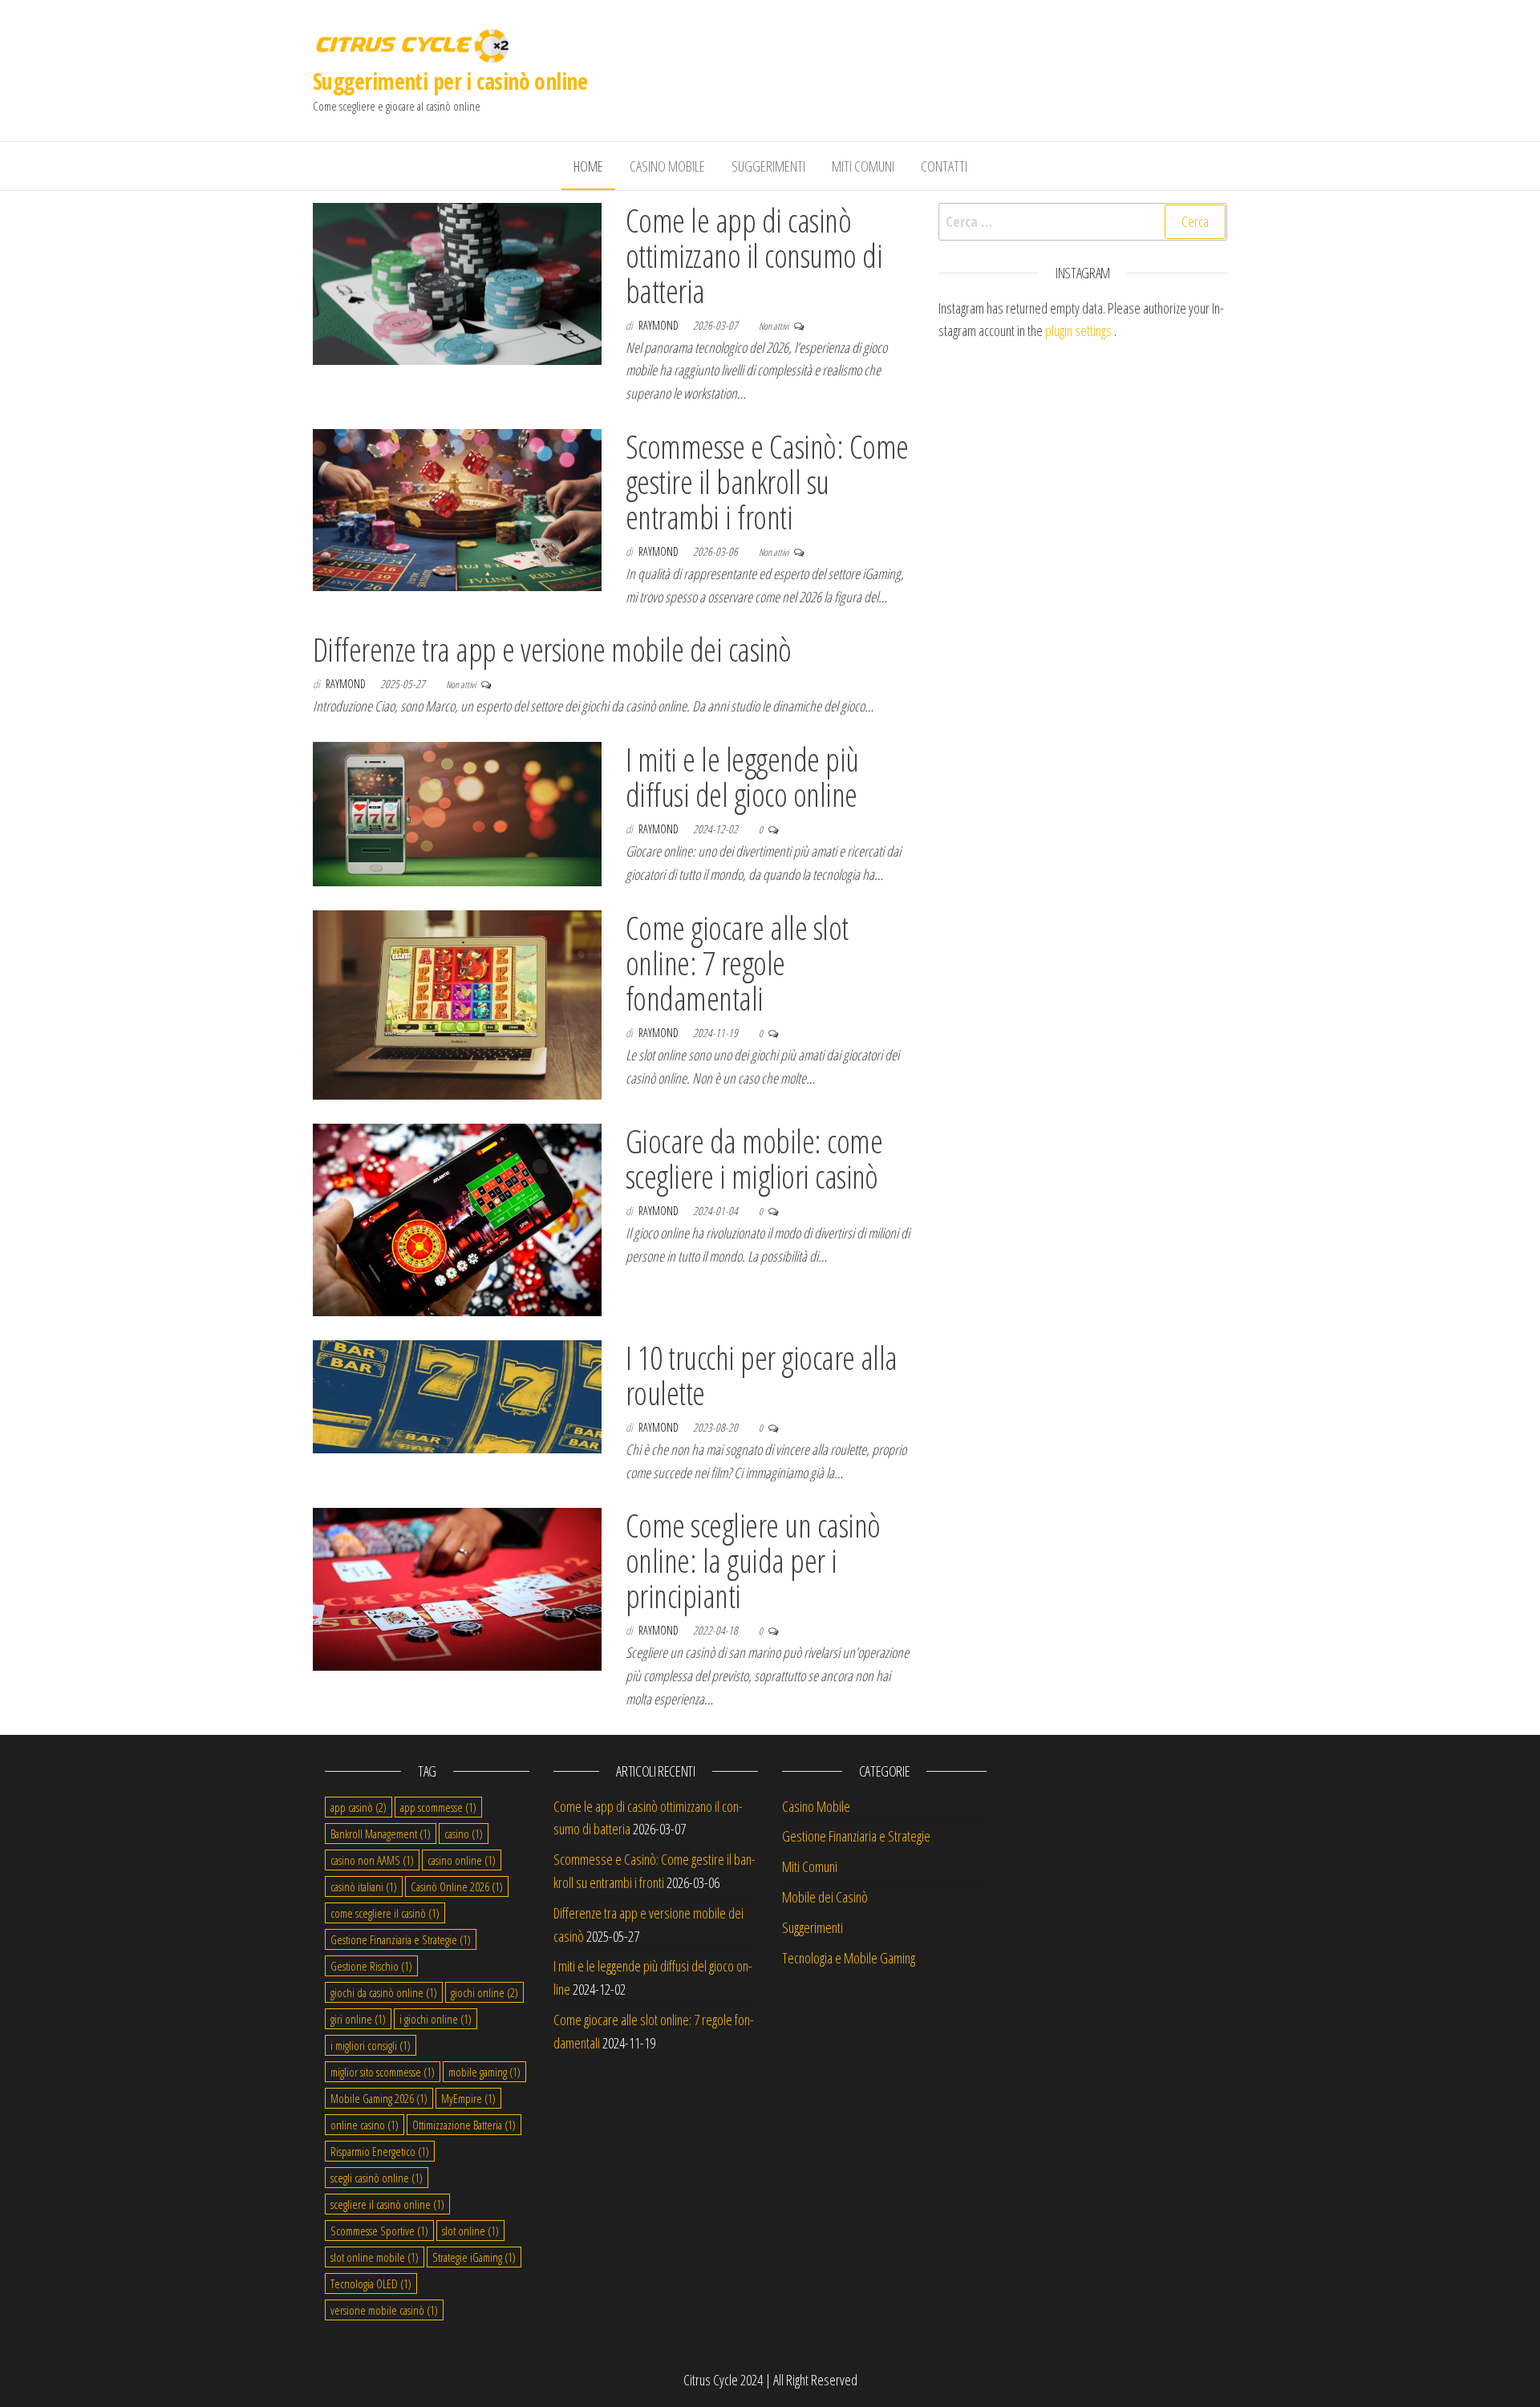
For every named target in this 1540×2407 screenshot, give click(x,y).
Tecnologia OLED (371, 2283)
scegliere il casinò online (387, 2204)
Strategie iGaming (474, 2257)
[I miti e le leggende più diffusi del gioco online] (457, 812)
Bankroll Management (381, 1834)
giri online (358, 2019)
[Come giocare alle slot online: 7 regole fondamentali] (457, 1003)
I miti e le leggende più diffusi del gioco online (742, 777)
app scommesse (438, 1807)
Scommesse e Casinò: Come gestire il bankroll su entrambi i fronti (767, 482)
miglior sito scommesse (383, 2072)
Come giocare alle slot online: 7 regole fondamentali (737, 963)
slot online (470, 2231)
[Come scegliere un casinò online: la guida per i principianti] (457, 1587)
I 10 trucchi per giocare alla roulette (762, 1375)
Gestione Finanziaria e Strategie (401, 1939)
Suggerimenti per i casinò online (450, 81)
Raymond (660, 325)
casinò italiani (364, 1886)
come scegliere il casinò (385, 1913)
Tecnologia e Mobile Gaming (849, 1958)
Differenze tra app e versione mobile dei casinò (552, 649)
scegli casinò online (377, 2178)
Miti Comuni (863, 166)
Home (588, 166)
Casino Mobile (667, 166)
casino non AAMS (372, 1860)
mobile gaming (484, 2072)
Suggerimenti (768, 166)
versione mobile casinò (384, 2310)
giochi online (484, 1992)
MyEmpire (468, 2098)
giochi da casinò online (384, 1992)
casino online (462, 1860)
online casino (365, 2125)
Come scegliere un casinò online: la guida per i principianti (753, 1560)
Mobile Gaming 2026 (379, 2098)
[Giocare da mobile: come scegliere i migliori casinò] (457, 1218)
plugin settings (1080, 330)
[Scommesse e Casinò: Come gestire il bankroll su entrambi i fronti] (457, 509)
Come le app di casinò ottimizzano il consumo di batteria (754, 255)
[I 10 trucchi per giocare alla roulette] (457, 1395)
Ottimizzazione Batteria (464, 2125)
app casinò (359, 1807)
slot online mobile (375, 2257)
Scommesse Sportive (379, 2231)
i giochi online (436, 2019)
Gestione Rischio (371, 1966)
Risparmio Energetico (380, 2151)
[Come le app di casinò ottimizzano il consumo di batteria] (457, 282)
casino (464, 1834)
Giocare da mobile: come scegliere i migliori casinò (754, 1159)
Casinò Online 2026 (457, 1886)
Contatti (944, 166)
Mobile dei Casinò (825, 1897)
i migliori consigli (371, 2045)
